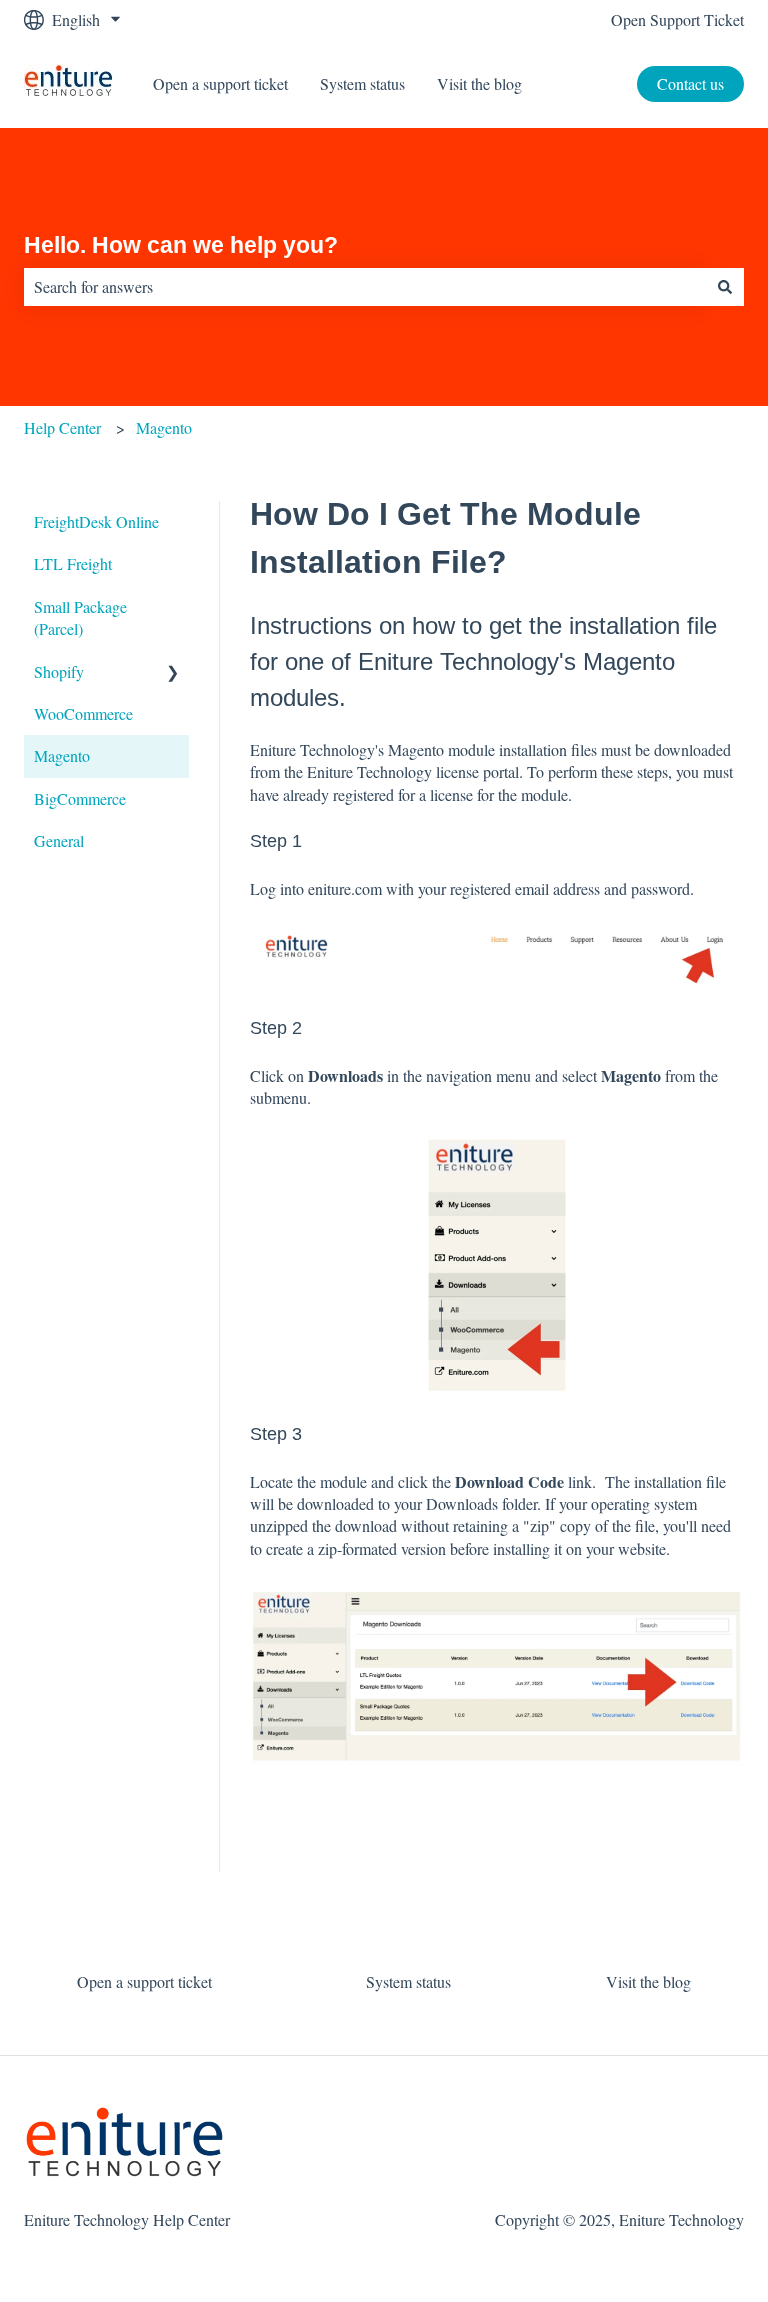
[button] (173, 673)
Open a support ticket (220, 83)
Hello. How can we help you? (181, 245)
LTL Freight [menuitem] (73, 563)
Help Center (62, 427)
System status (362, 83)
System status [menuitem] (408, 1981)
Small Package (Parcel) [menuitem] (80, 617)
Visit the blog (479, 83)
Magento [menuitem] (62, 755)
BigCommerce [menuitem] (80, 798)
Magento (164, 427)
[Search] (725, 287)
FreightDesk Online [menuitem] (96, 521)
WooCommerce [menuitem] (83, 713)
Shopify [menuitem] (59, 671)
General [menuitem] (59, 840)
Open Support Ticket (677, 19)
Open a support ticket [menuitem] (144, 1981)
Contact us (690, 83)
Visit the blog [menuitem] (648, 1981)
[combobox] (365, 287)
